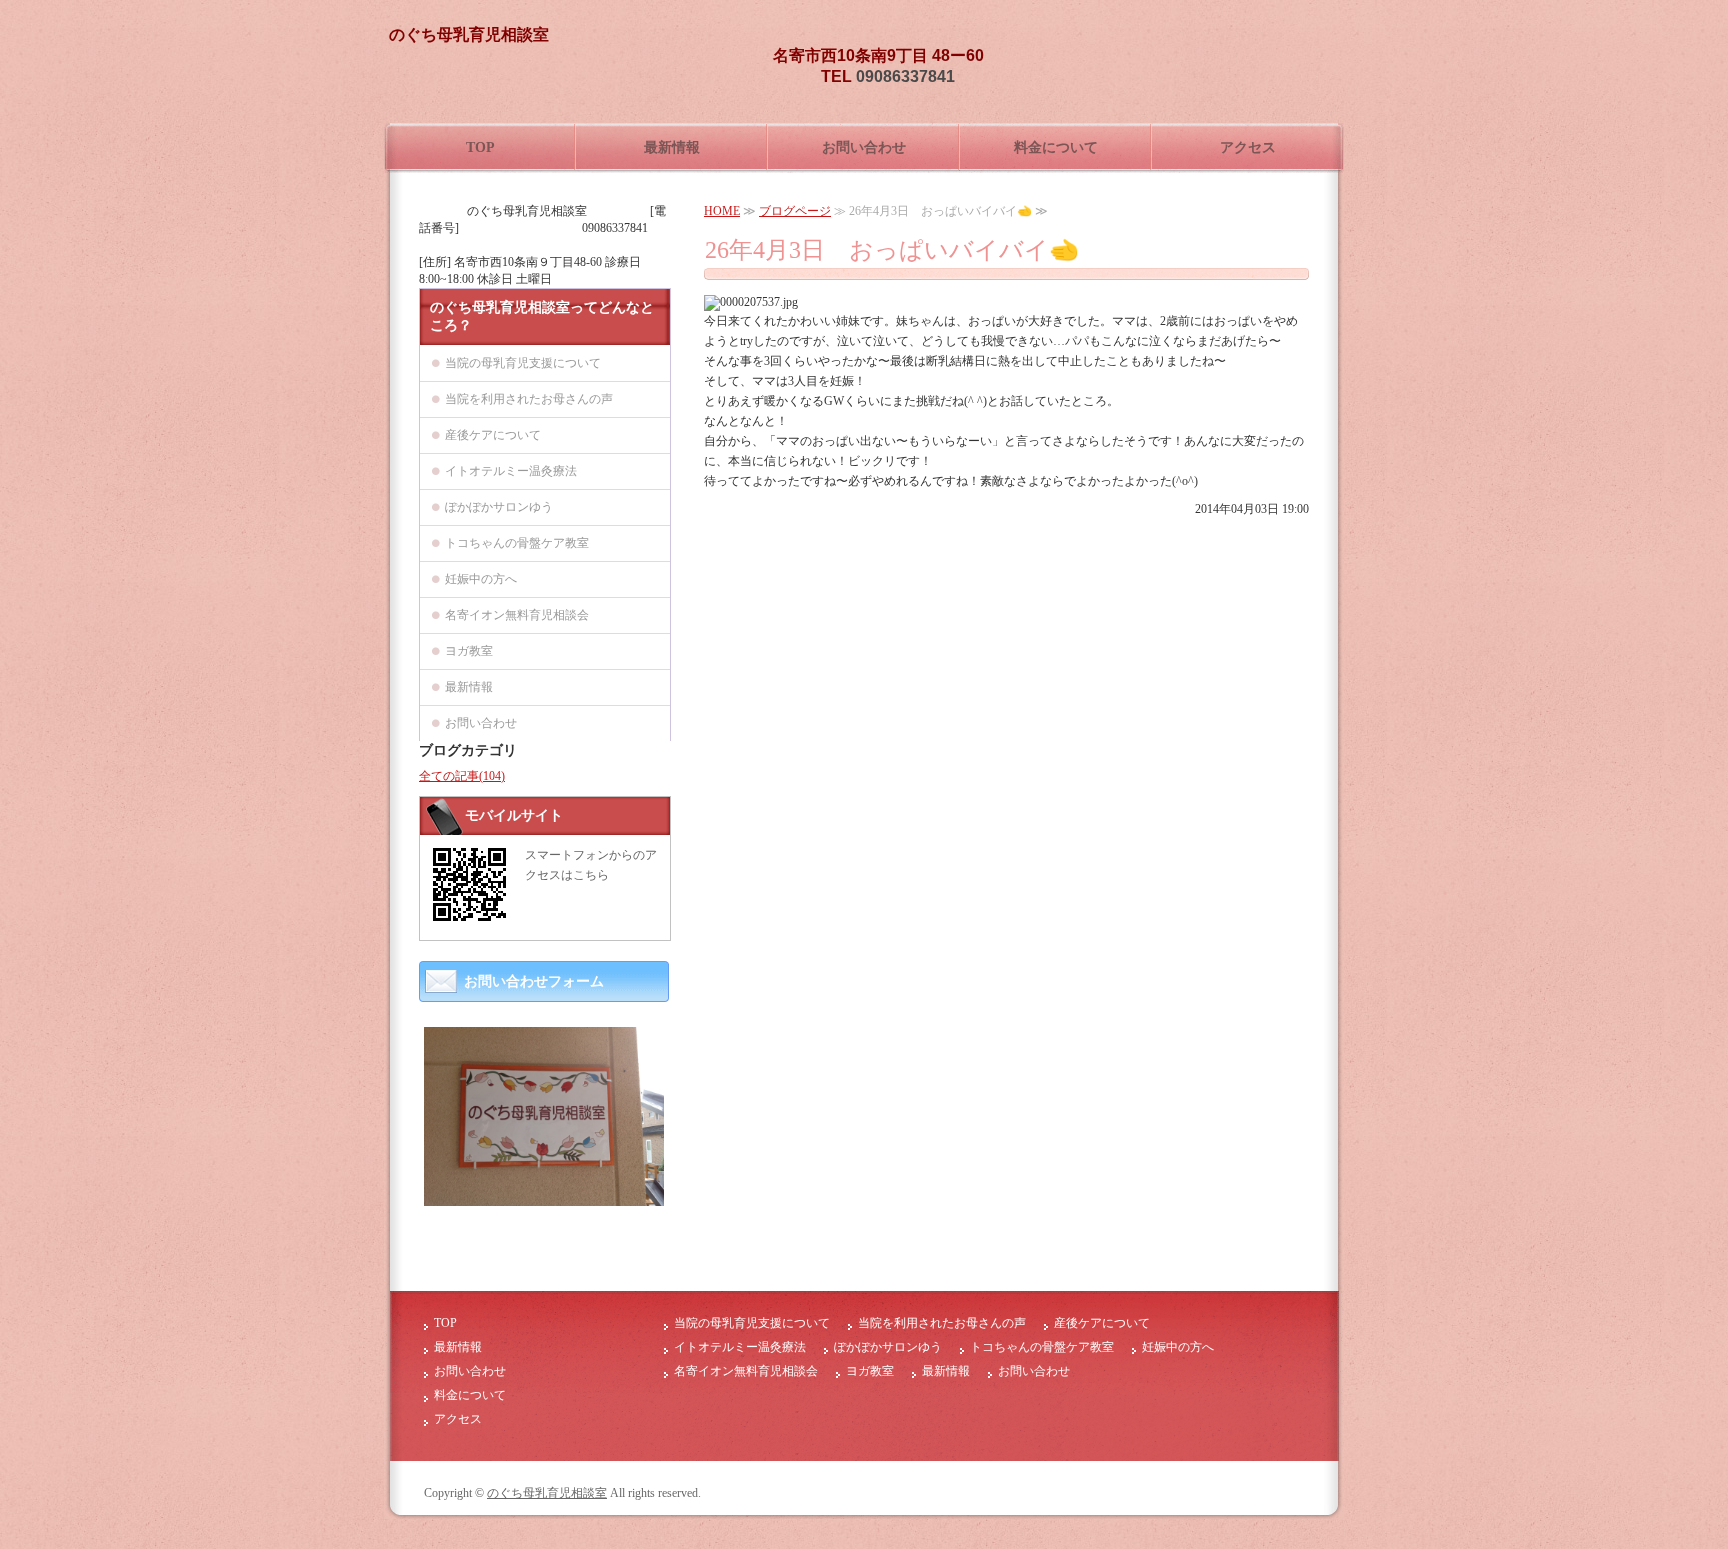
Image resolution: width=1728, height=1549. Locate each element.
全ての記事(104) (462, 776)
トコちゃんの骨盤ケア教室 (517, 543)
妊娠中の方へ (481, 579)
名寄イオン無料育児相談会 (517, 615)
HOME (722, 211)
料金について (1056, 147)
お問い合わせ (864, 147)
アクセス (1248, 147)
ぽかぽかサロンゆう (499, 507)
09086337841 (905, 76)
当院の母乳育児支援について (523, 363)
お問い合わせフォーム (534, 981)
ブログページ (795, 211)
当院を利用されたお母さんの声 (529, 399)
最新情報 (672, 147)
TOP (480, 147)
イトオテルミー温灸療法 (511, 471)
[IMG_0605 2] (544, 1198)
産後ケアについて (493, 435)
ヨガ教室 (469, 651)
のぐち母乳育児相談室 (547, 1493)
